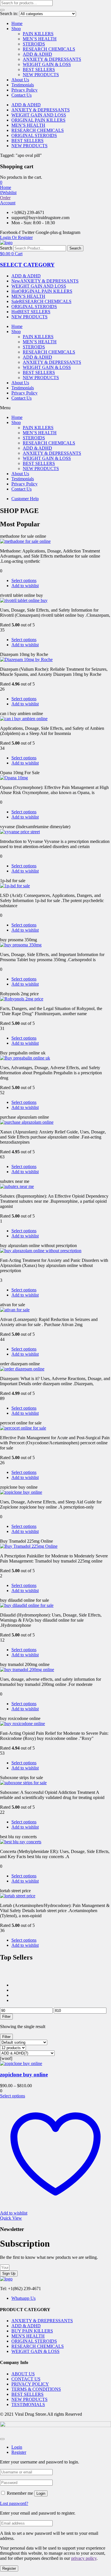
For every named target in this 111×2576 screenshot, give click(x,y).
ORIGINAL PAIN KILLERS (38, 120)
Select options (24, 580)
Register (9, 2568)
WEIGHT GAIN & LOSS (47, 64)
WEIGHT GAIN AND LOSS (39, 115)
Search (6, 248)
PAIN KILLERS (38, 34)
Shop (16, 29)
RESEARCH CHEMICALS (49, 49)
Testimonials (23, 85)
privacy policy (84, 2558)
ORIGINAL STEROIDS (34, 135)
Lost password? (14, 2503)
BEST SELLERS (39, 69)
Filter (6, 2017)
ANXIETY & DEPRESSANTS (52, 59)
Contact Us (21, 95)
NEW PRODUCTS (41, 75)
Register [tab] (19, 2452)
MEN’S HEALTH (40, 39)
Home (17, 23)
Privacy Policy (24, 90)
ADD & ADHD (37, 54)
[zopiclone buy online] (21, 2063)
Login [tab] (17, 2447)
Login (41, 2493)
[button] (1, 182)
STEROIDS (34, 44)
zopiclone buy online (24, 2075)
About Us (20, 80)
